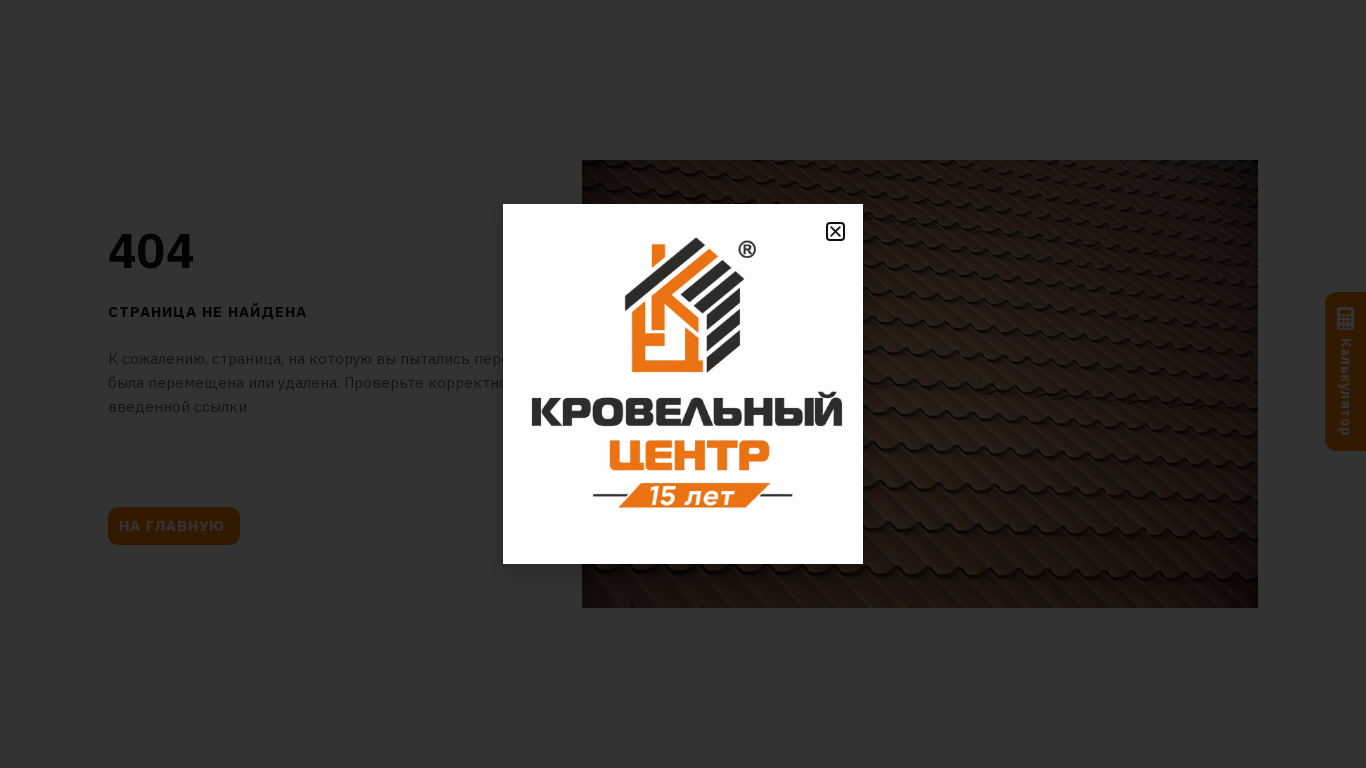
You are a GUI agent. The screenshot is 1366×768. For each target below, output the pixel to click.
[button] (835, 231)
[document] (683, 384)
